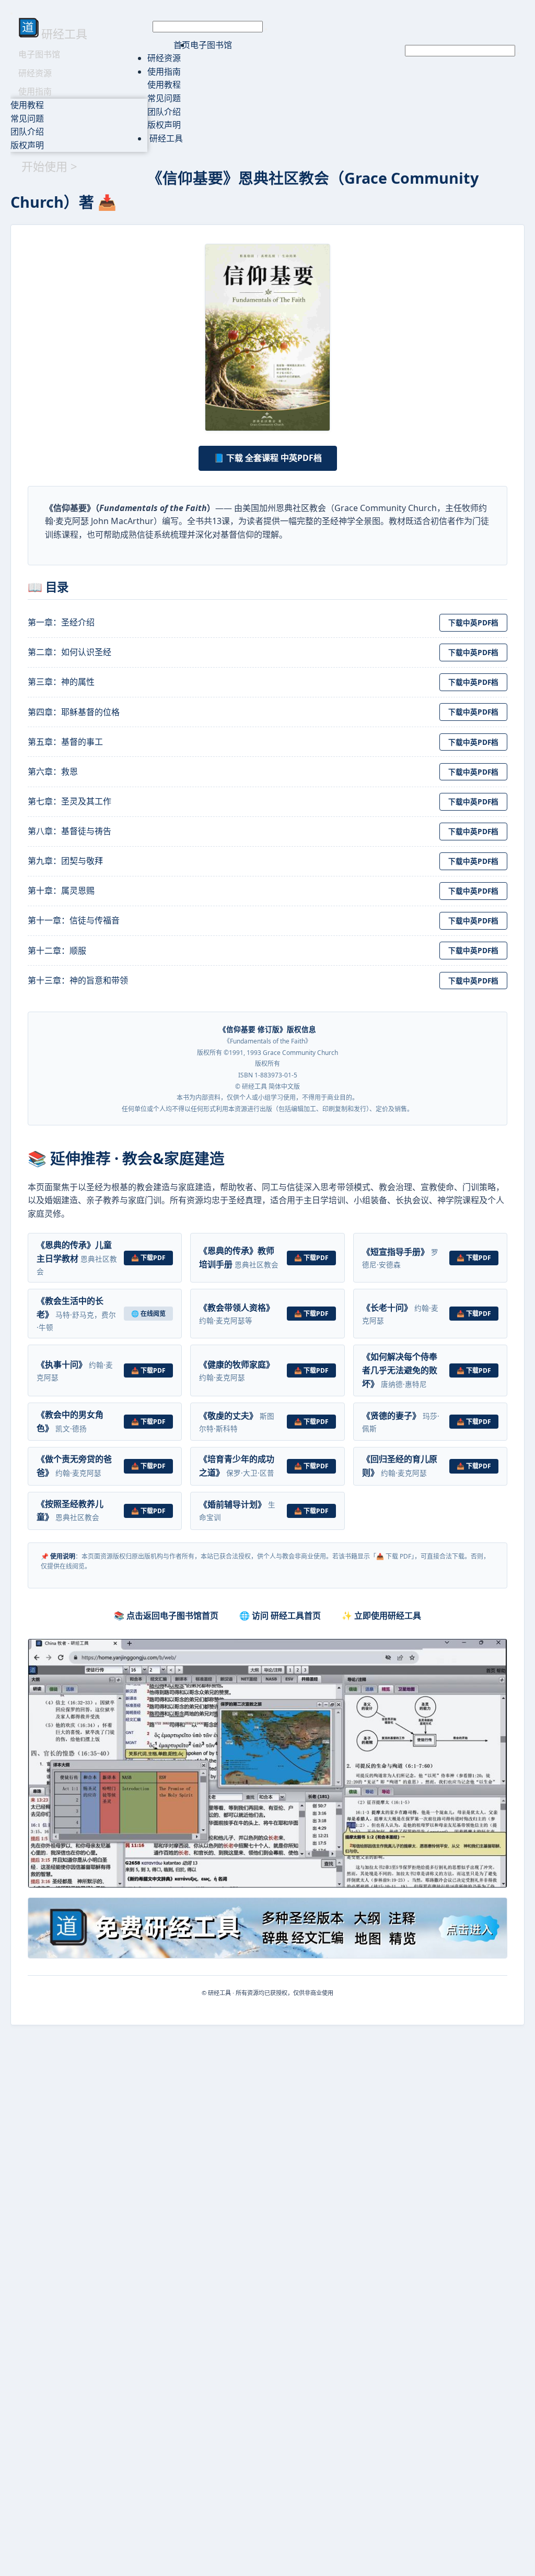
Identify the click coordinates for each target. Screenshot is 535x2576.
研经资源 (35, 73)
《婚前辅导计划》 (232, 1504)
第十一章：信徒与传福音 (74, 920)
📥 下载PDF (148, 1258)
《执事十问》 (62, 1364)
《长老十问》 (387, 1308)
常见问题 (27, 118)
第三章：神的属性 (61, 682)
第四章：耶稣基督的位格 (74, 712)
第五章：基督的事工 (65, 742)
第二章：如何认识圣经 (69, 652)
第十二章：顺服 (57, 951)
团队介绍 (27, 132)
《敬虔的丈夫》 (228, 1416)
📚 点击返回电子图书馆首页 (166, 1616)
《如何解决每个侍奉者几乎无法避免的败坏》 (400, 1370)
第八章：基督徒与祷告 (69, 831)
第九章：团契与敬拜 (65, 861)
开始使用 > (49, 166)
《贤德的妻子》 (391, 1416)
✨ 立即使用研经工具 (381, 1616)
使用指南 (35, 91)
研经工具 (165, 138)
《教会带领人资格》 (237, 1308)
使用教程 (27, 105)
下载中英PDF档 (473, 622)
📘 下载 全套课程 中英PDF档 (268, 458)
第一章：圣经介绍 (61, 622)
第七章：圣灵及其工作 (69, 801)
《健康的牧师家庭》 (237, 1364)
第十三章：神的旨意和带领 (78, 980)
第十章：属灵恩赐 (61, 891)
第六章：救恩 (53, 771)
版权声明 (27, 145)
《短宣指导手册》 (396, 1252)
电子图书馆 (39, 54)
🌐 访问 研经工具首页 (280, 1616)
